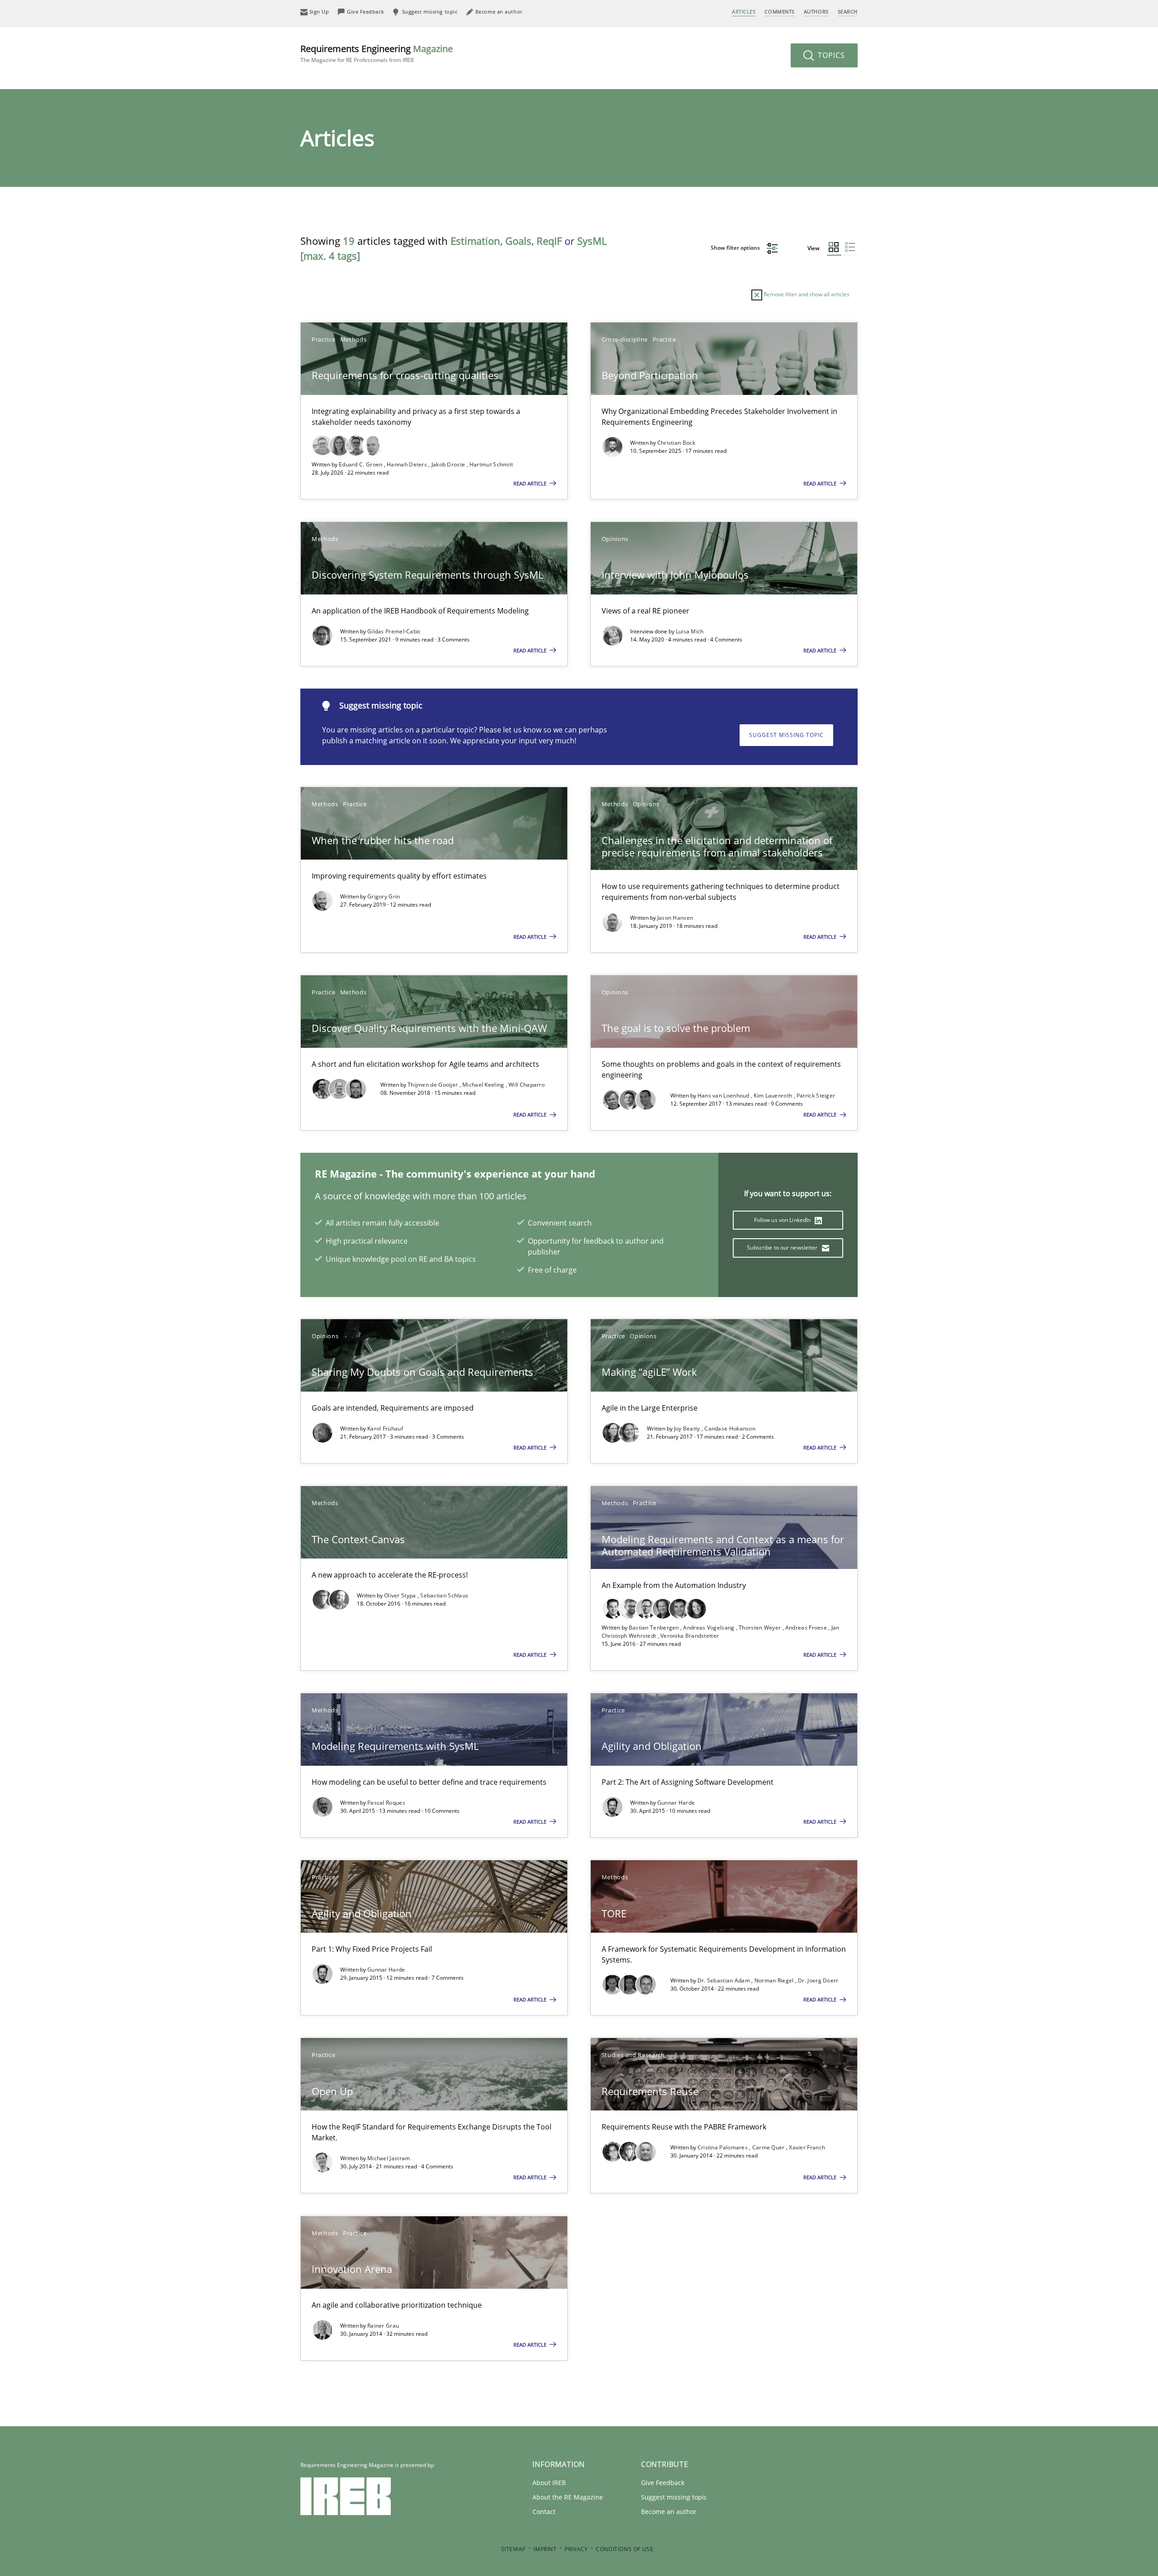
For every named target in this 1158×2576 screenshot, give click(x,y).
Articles (744, 12)
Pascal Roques (386, 1803)
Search (848, 12)
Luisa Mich (690, 631)
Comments (779, 12)
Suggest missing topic (786, 735)
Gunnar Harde (676, 1803)
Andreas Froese (807, 1628)
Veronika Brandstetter (690, 1636)
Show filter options (736, 248)
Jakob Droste (449, 464)
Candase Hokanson (730, 1428)
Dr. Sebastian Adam (725, 1980)
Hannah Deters (408, 464)
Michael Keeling (484, 1085)
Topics (830, 55)
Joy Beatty (688, 1428)
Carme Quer (769, 2147)
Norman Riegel (775, 1980)
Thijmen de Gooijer (434, 1085)
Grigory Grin (384, 896)
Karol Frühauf (385, 1428)
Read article (531, 483)
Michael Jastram (389, 2158)
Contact (544, 2512)
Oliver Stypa (401, 1595)
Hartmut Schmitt (491, 464)
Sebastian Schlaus (444, 1595)
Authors (816, 12)
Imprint (545, 2549)
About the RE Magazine (568, 2497)
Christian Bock (676, 443)
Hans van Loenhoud (724, 1096)
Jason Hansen (675, 918)
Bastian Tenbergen (655, 1628)
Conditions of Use (624, 2549)
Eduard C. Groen (361, 464)
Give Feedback (663, 2483)
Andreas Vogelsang (709, 1628)
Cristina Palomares (724, 2147)
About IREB (549, 2483)
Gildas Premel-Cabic (394, 631)
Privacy (576, 2549)
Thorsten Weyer (761, 1628)
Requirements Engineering (377, 53)
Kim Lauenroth (774, 1096)
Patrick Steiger (816, 1096)
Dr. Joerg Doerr (818, 1980)
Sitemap (513, 2549)
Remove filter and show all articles (806, 294)
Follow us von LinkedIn (783, 1220)
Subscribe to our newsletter (783, 1248)
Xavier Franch (807, 2147)
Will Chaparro (527, 1085)
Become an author (669, 2512)
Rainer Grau (383, 2326)
